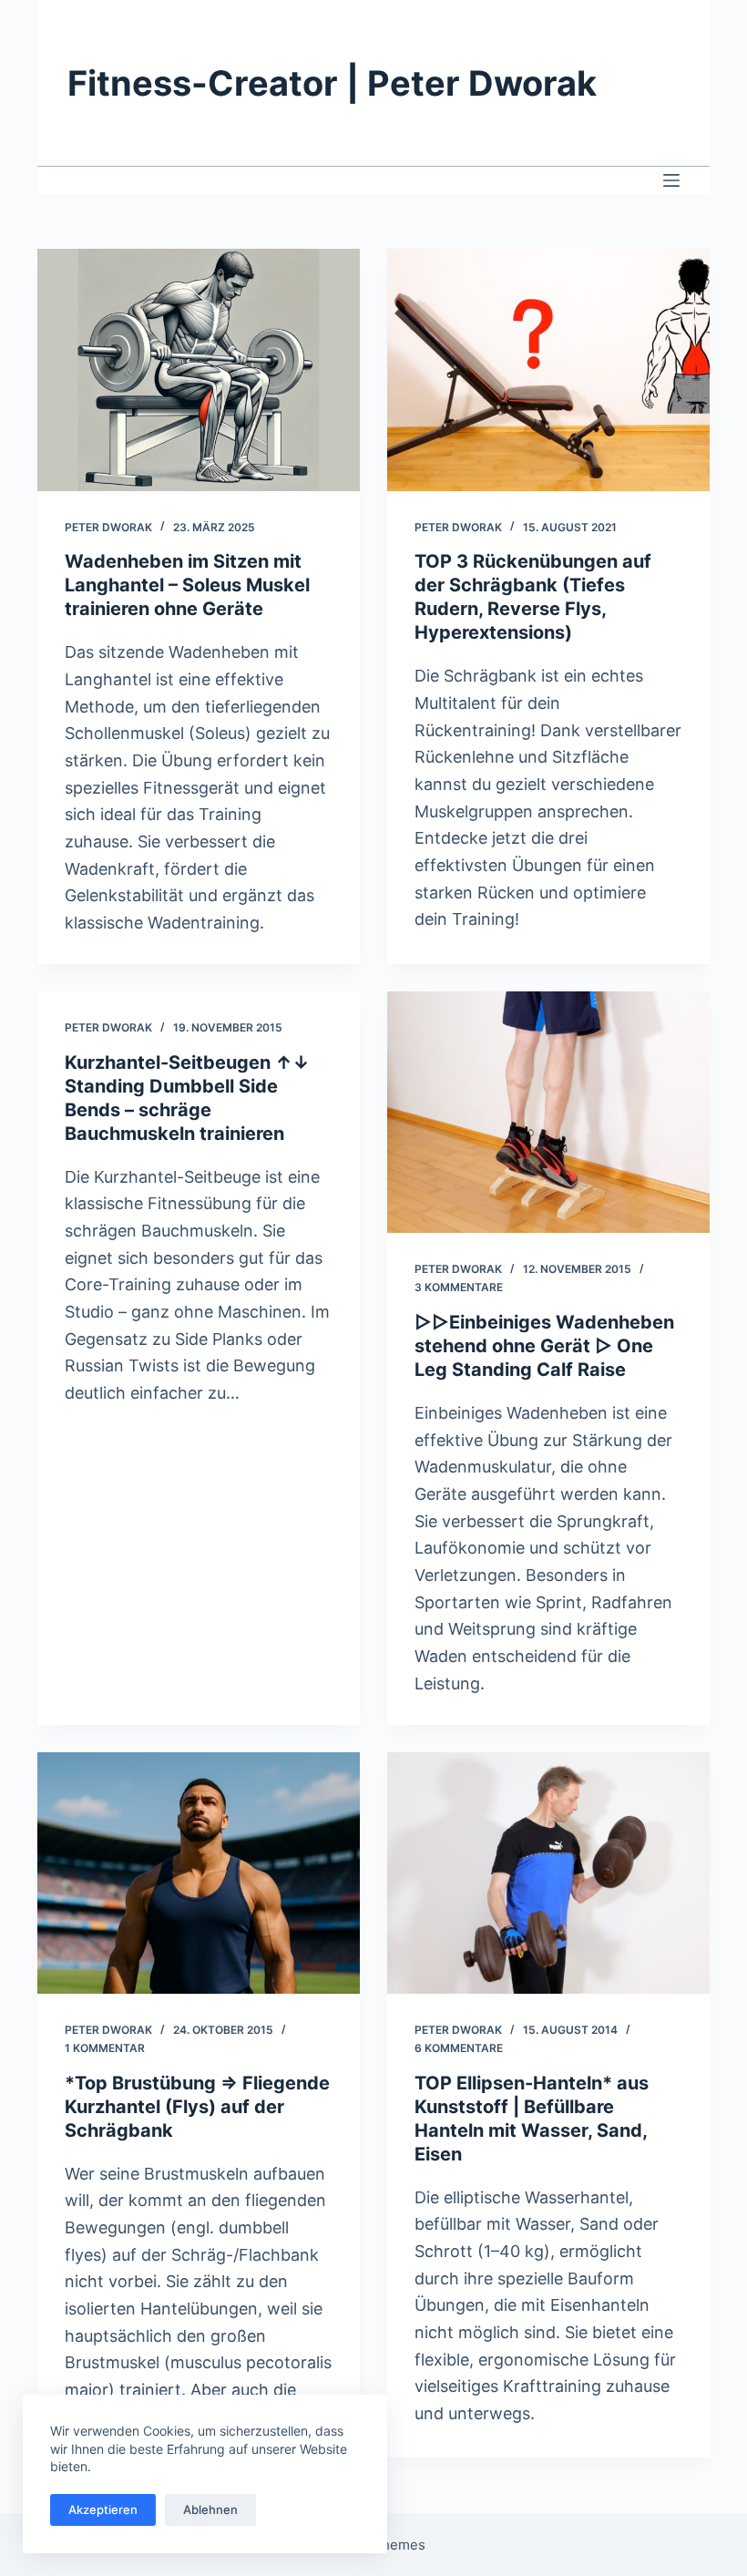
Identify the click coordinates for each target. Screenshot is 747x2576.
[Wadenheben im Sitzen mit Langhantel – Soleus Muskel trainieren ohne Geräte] (199, 370)
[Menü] (671, 180)
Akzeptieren (103, 2509)
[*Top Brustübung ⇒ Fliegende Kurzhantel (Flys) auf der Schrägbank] (199, 1873)
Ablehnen (210, 2509)
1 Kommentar (105, 2048)
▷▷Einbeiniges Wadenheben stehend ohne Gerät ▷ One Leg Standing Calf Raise (544, 1346)
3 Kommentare (459, 1287)
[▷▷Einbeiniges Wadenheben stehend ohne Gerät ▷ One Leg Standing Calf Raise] (548, 1113)
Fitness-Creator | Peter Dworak (332, 83)
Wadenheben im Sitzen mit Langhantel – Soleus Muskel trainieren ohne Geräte (187, 585)
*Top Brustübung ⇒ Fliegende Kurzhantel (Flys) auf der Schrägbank (197, 2107)
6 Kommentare (459, 2048)
